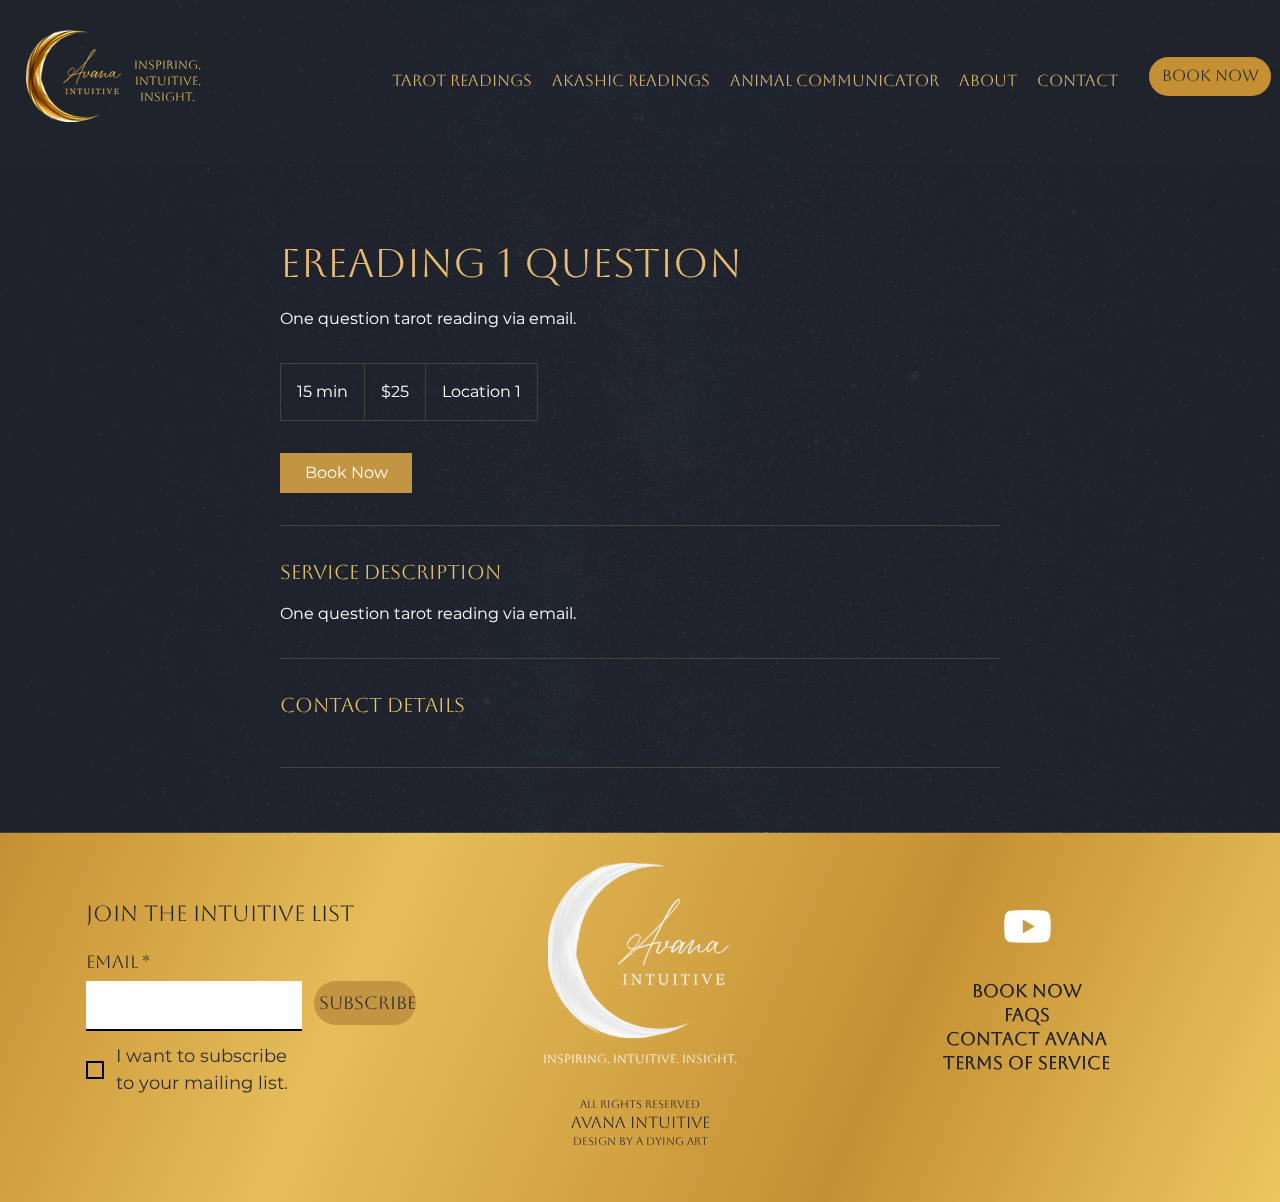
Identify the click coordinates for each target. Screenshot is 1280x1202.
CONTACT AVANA (1026, 1038)
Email (118, 961)
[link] (346, 473)
